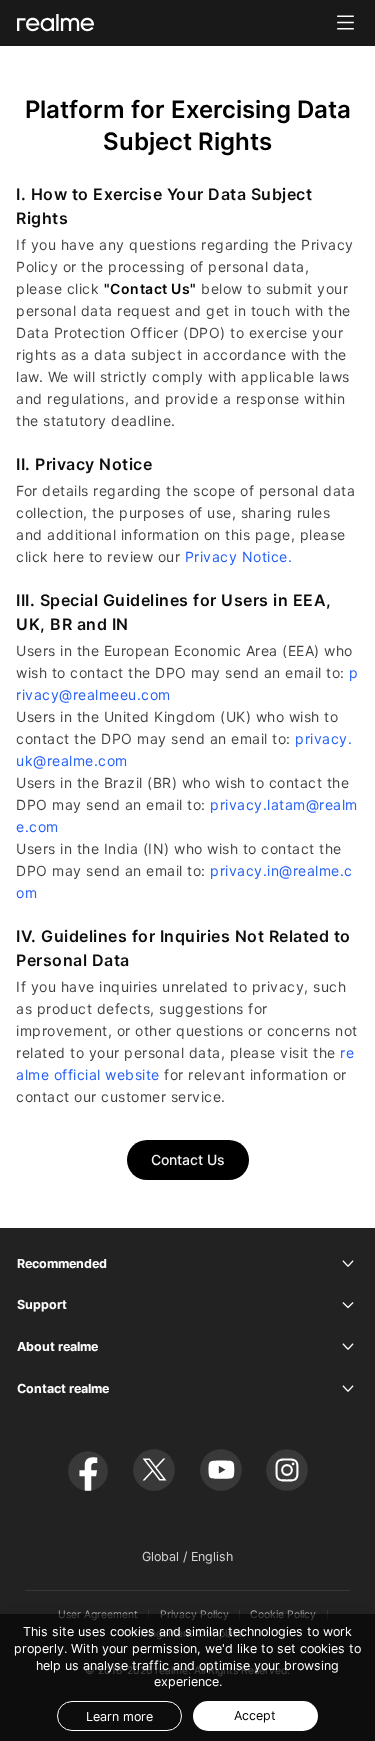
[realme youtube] (221, 1470)
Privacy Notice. (239, 556)
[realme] (55, 22)
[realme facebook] (88, 1470)
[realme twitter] (154, 1470)
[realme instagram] (287, 1470)
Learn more (119, 1716)
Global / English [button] (187, 1556)
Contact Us (188, 1159)
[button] (345, 22)
